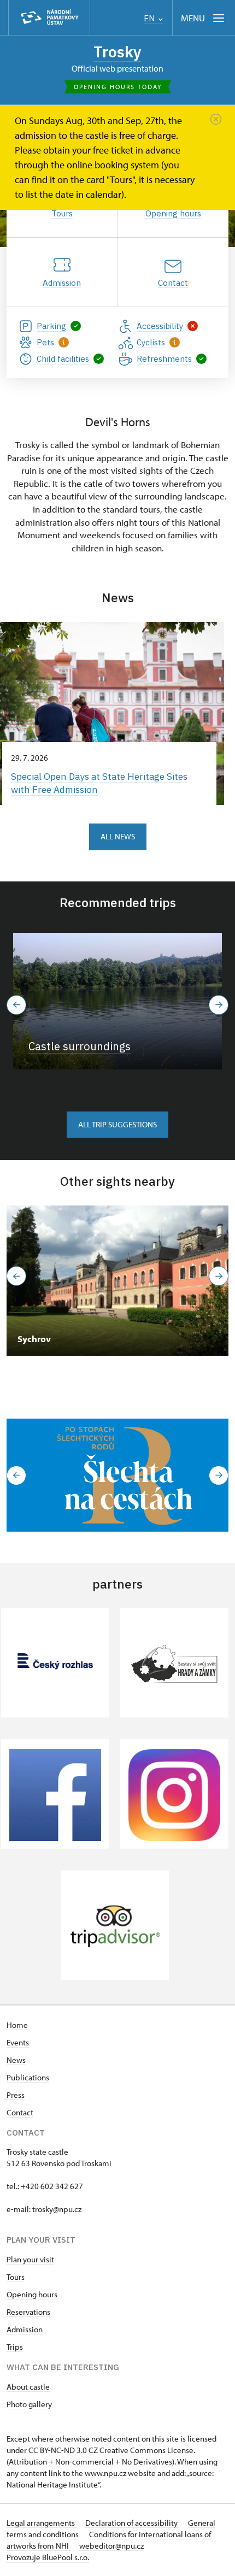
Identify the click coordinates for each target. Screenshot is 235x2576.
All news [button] (118, 836)
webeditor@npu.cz (111, 2546)
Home (17, 2025)
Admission (25, 2329)
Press (16, 2095)
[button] (16, 1475)
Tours (16, 2277)
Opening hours (32, 2294)
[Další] (219, 1005)
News (16, 2060)
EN (150, 18)
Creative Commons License (146, 2450)
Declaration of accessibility (132, 2523)
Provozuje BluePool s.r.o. (48, 2557)
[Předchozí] (16, 1005)
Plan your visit (30, 2259)
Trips (15, 2347)
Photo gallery (29, 2404)
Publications (28, 2077)
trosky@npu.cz (57, 2209)
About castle (28, 2387)
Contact (20, 2112)
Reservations (28, 2312)
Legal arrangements (42, 2523)
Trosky (117, 52)
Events (18, 2042)
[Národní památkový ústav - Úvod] (49, 18)
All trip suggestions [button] (117, 1124)
